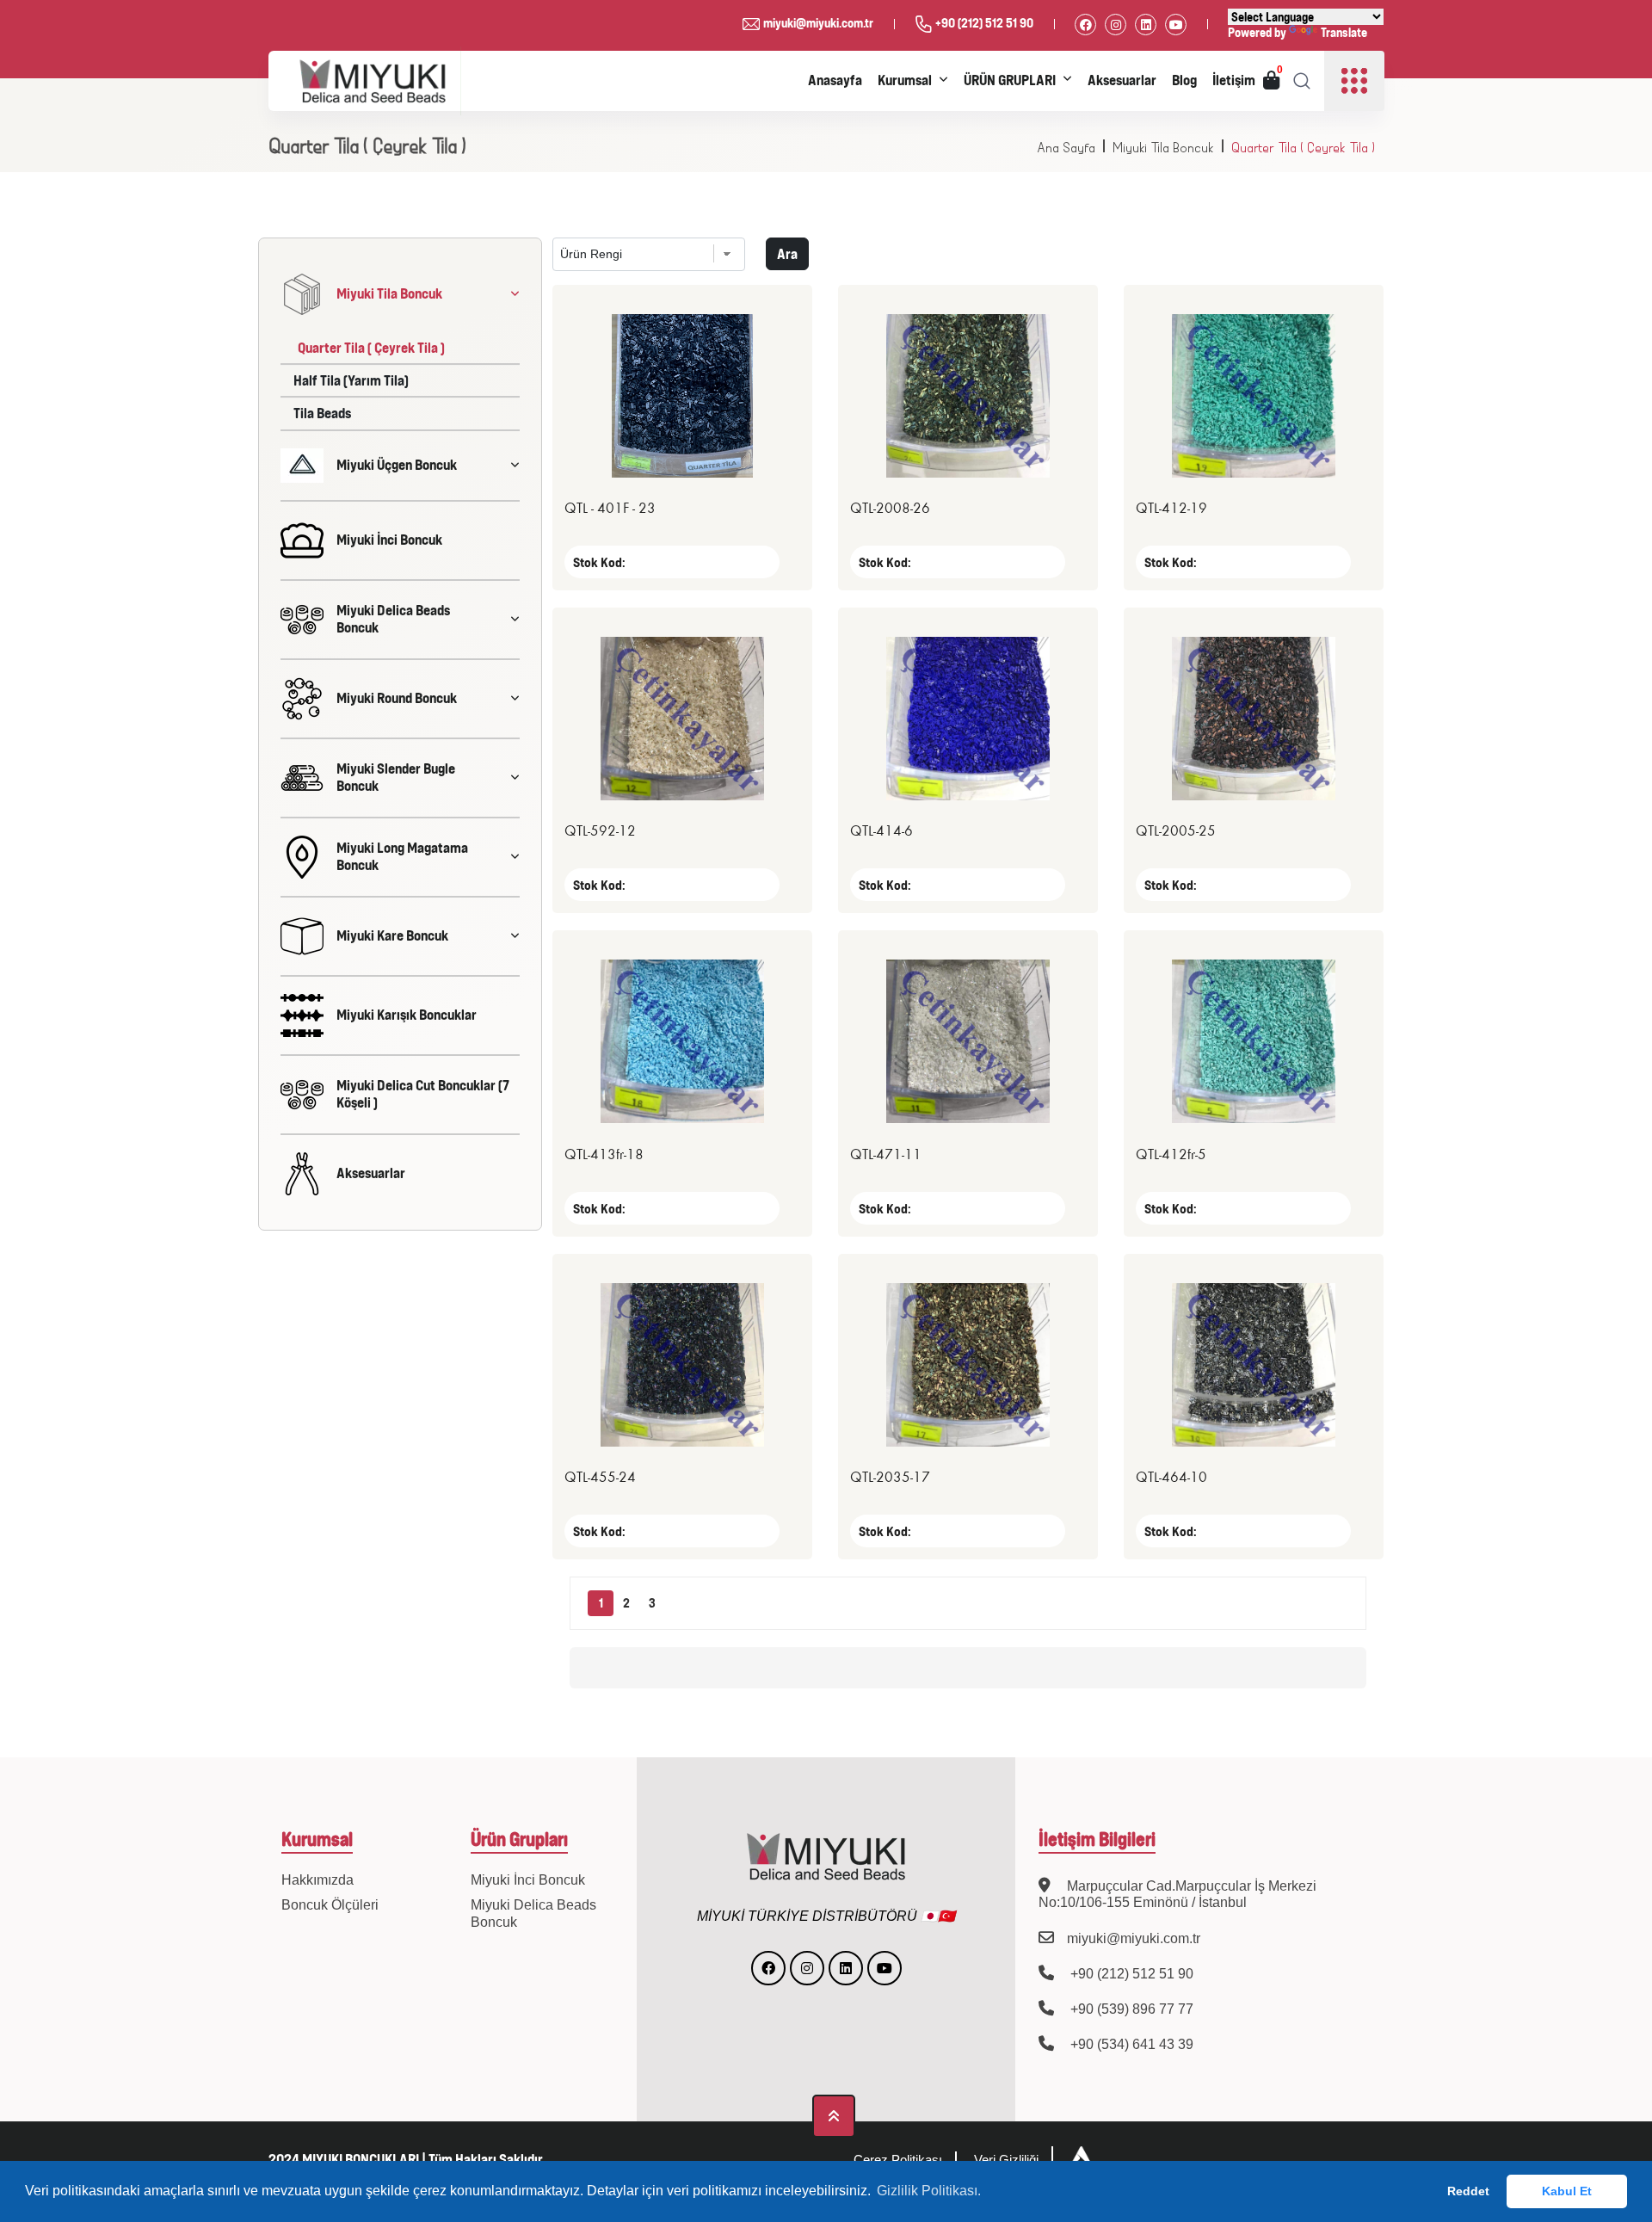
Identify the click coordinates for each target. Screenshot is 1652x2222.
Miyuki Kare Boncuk (392, 935)
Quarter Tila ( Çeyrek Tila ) (1303, 148)
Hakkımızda (317, 1880)
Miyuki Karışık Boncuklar (407, 1015)
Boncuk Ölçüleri (330, 1905)
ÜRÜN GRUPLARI (1010, 80)
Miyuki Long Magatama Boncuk (402, 856)
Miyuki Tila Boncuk (1163, 148)
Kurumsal (905, 80)
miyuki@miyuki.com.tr (818, 23)
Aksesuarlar (1122, 80)
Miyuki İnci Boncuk (389, 540)
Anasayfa (835, 80)
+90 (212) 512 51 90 (984, 23)
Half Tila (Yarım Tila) (351, 380)
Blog (1184, 80)
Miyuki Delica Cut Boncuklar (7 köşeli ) (423, 1093)
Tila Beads (322, 413)
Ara (787, 254)
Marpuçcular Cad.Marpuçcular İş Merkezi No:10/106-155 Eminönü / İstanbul (1177, 1894)
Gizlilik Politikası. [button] (929, 2191)
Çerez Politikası (898, 2160)
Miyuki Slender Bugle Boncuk (396, 777)
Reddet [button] (1468, 2191)
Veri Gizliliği (1006, 2160)
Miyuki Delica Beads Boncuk (393, 618)
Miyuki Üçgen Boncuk (397, 465)
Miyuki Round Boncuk (397, 698)
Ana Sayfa (1066, 148)
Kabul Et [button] (1567, 2191)
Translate (1344, 32)
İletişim (1234, 80)
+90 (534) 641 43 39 (1130, 2044)
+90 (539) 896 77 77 (1130, 2009)
